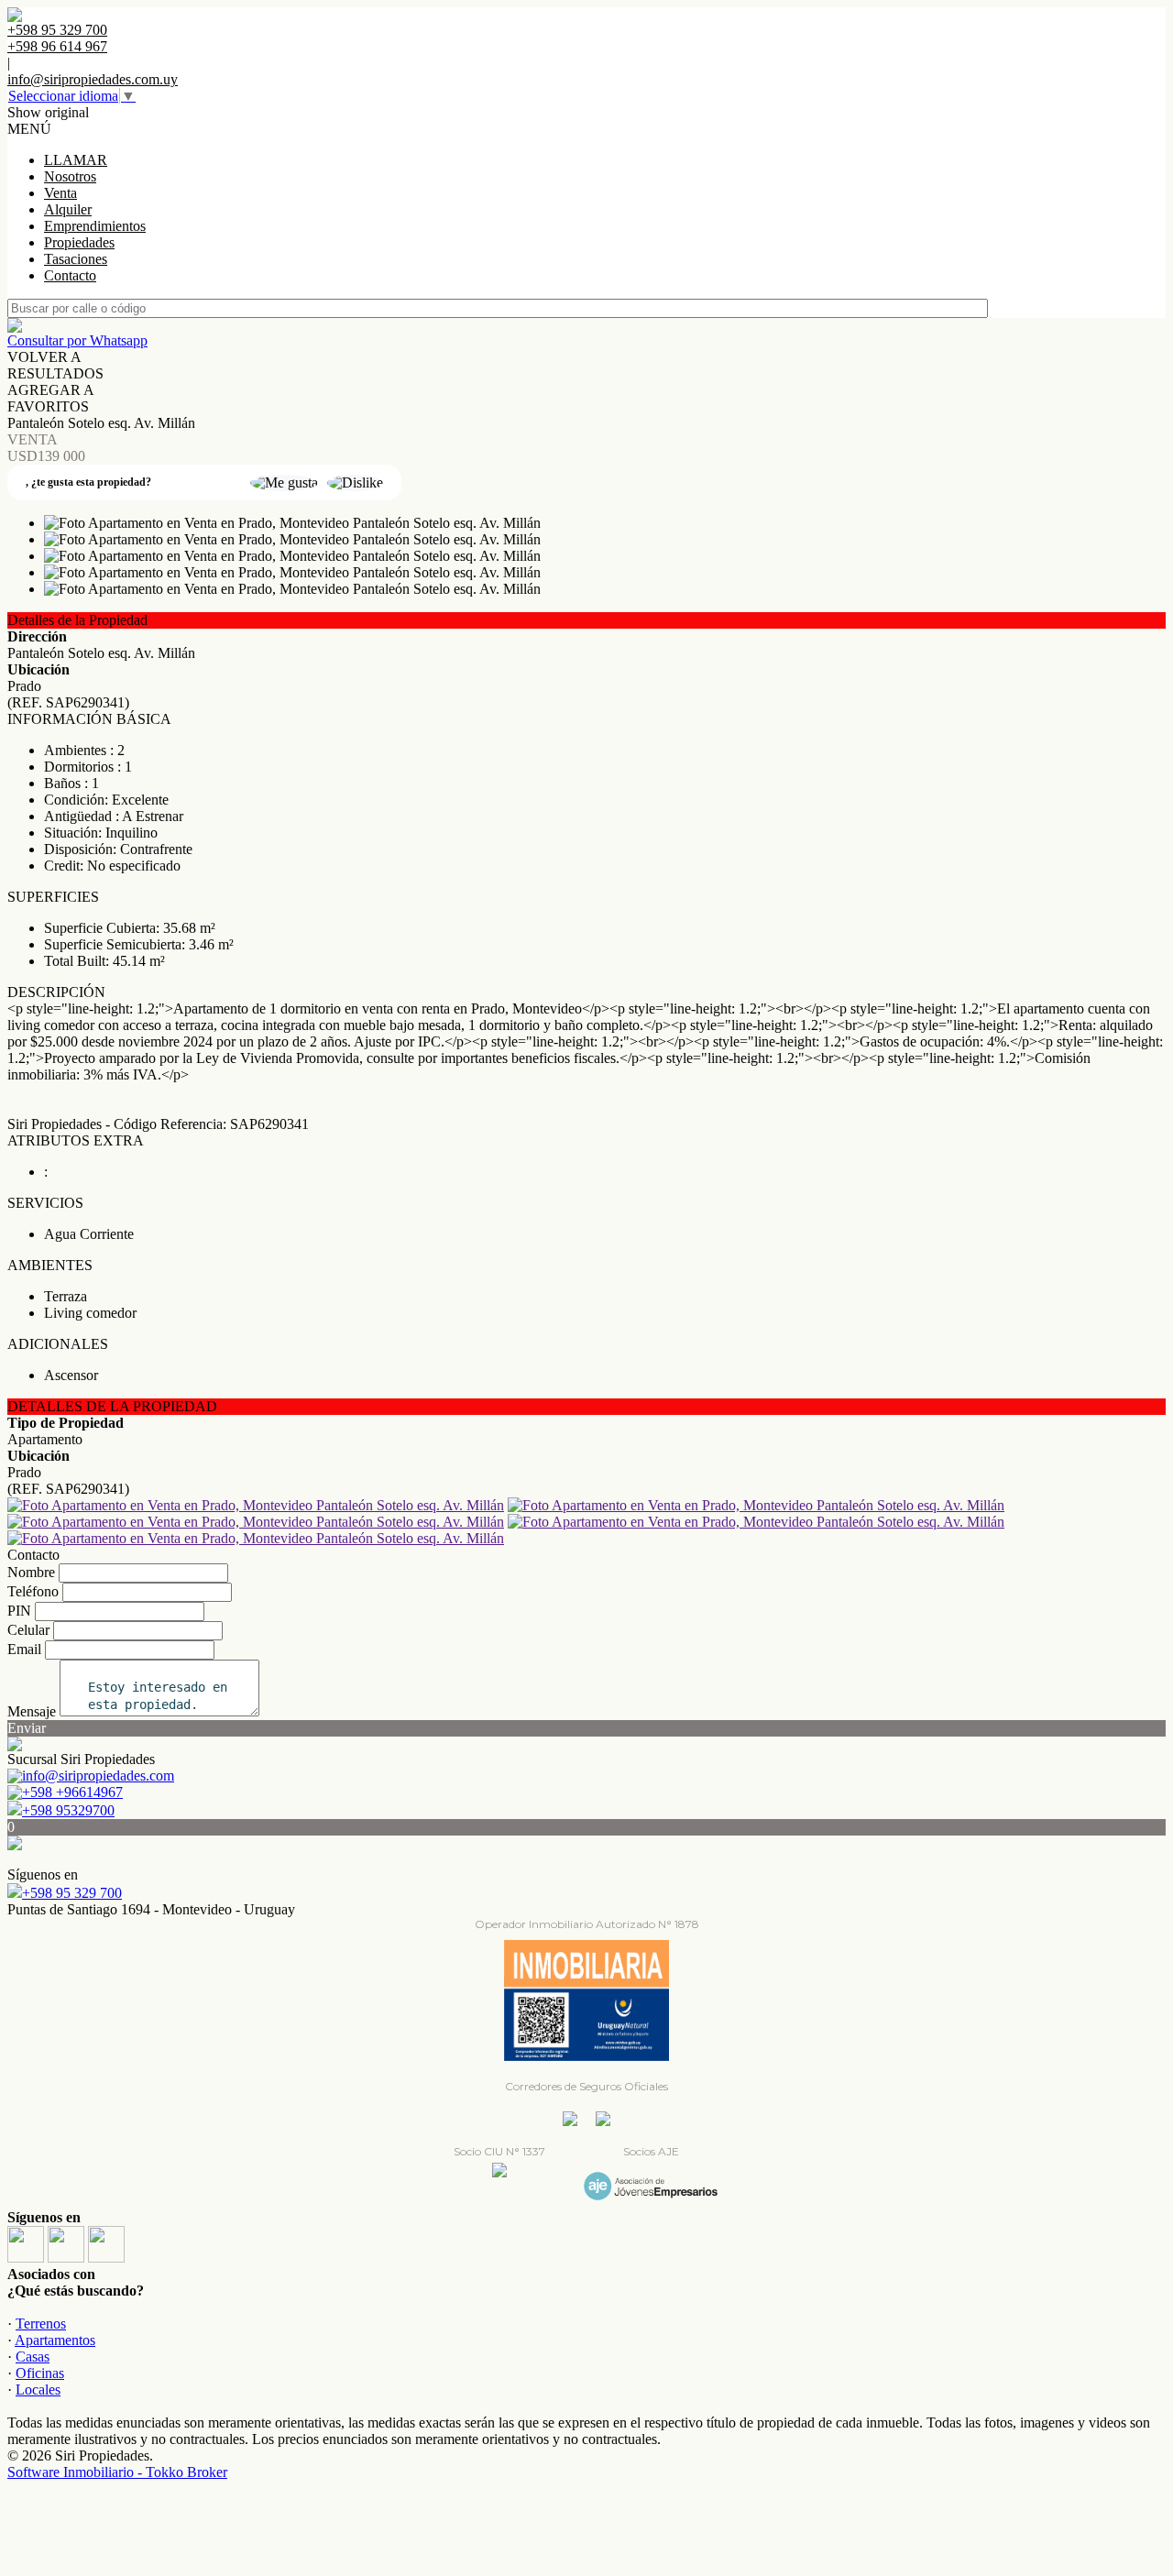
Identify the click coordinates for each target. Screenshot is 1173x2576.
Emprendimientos (95, 226)
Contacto (70, 275)
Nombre (31, 1572)
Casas (33, 2357)
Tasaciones (76, 259)
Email (24, 1649)
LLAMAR (76, 160)
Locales (38, 2390)
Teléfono (33, 1591)
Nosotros (70, 176)
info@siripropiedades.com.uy (93, 79)
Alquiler (68, 209)
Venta (60, 193)
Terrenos (41, 2324)
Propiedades (79, 242)
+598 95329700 (68, 1810)
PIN (19, 1611)
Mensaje (32, 1711)
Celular (28, 1630)
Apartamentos (55, 2340)
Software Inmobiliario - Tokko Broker (117, 2472)
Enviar (27, 1728)
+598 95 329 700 (72, 1893)
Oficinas (40, 2373)
